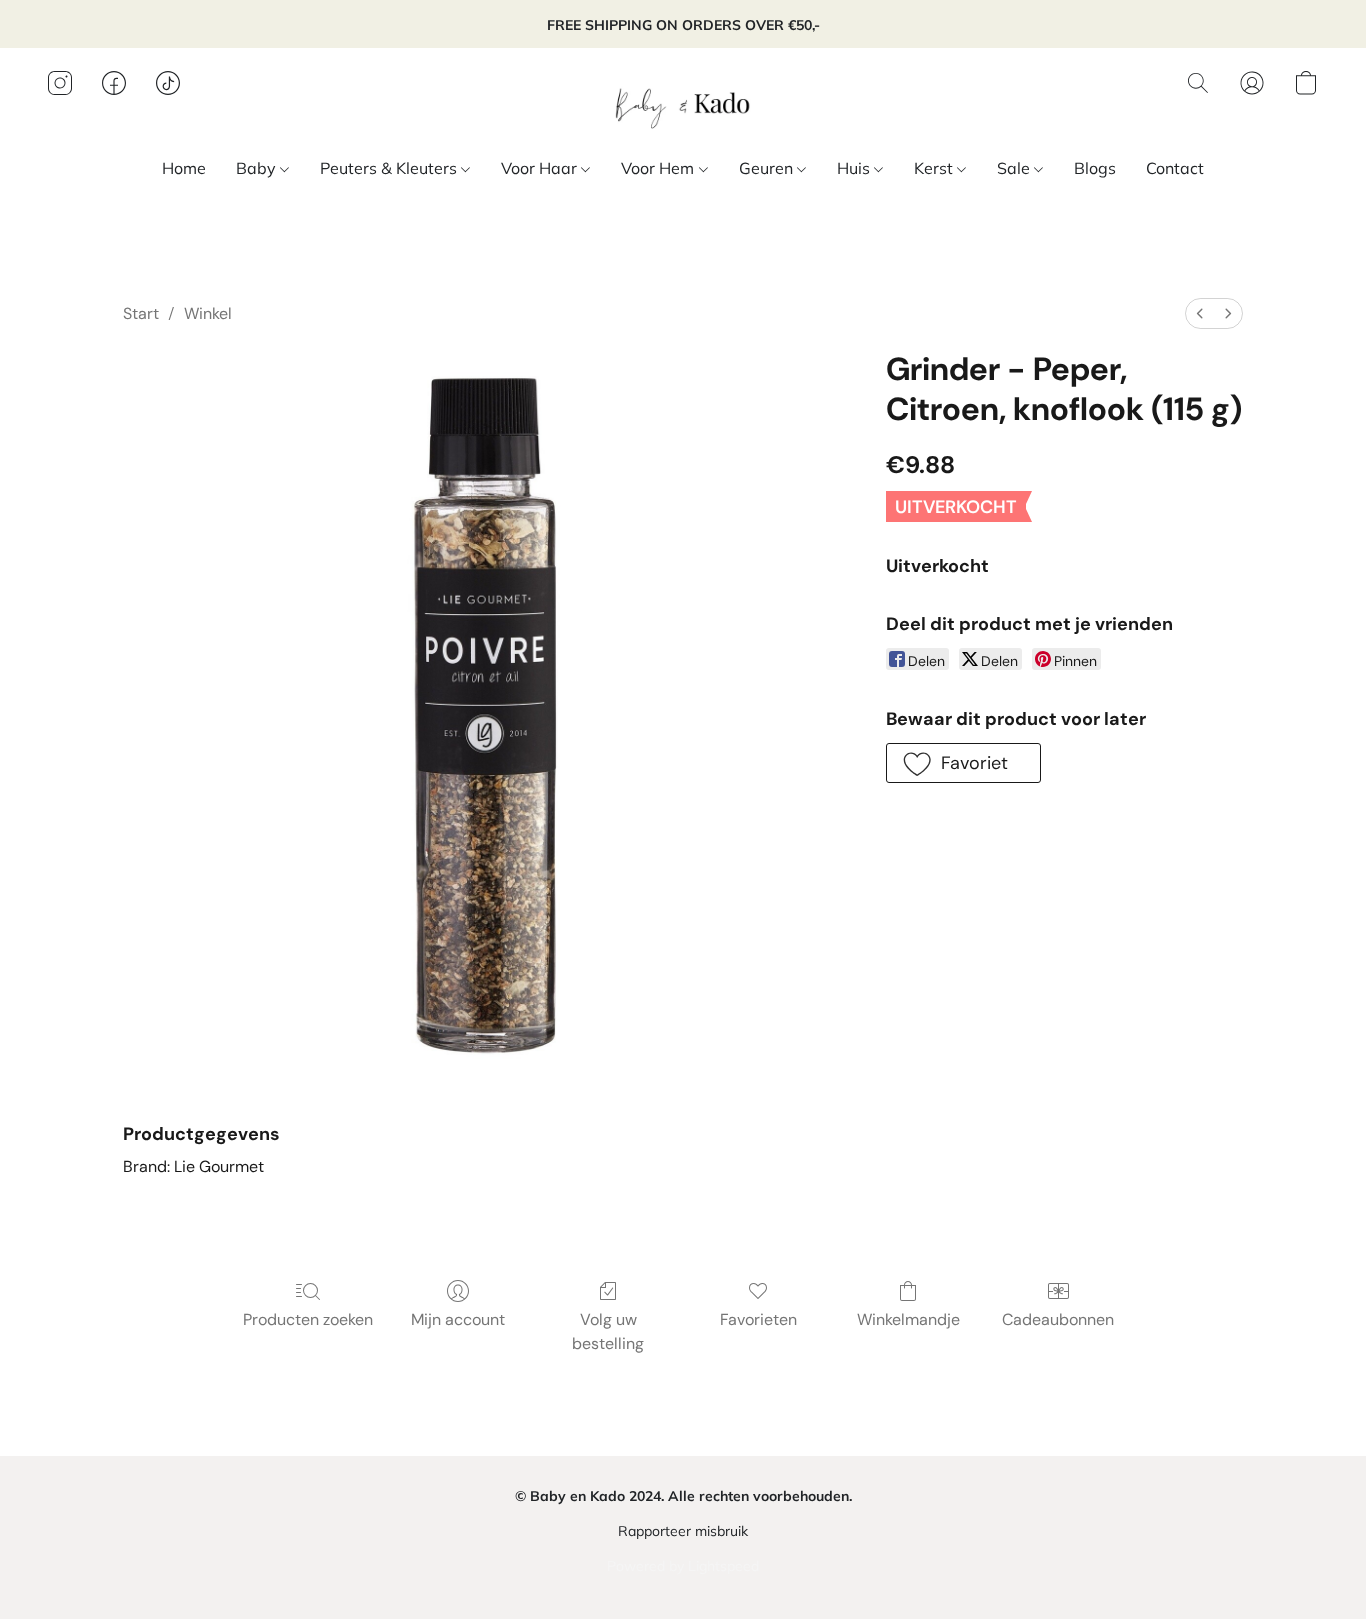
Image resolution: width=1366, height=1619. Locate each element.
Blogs (1095, 168)
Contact (1175, 168)
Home (184, 168)
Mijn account (458, 1319)
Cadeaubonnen (1058, 1319)
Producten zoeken (308, 1319)
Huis (855, 168)
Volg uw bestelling (608, 1331)
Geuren (768, 168)
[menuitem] (1200, 313)
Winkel (208, 313)
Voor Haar (541, 168)
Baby (258, 168)
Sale (1015, 168)
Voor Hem (659, 168)
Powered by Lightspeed (683, 1566)
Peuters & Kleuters (390, 168)
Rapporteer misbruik (683, 1531)
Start (141, 313)
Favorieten (758, 1319)
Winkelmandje (908, 1319)
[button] (683, 103)
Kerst (935, 168)
